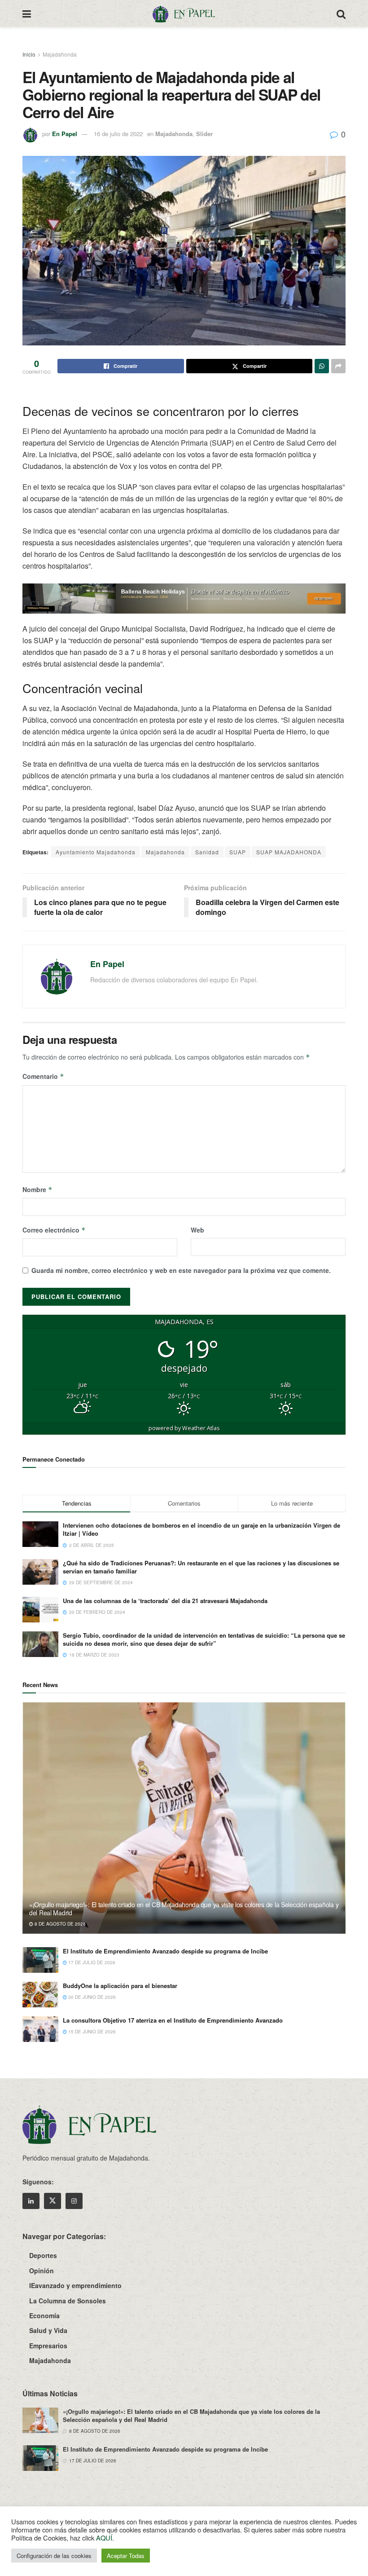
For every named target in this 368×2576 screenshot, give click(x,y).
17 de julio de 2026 (91, 1962)
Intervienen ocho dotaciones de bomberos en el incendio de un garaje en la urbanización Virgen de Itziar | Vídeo (202, 1529)
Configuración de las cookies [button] (54, 2556)
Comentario (43, 1076)
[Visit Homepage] (184, 13)
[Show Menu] (27, 13)
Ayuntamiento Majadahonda (96, 852)
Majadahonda (60, 54)
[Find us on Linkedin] (31, 2201)
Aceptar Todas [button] (126, 2556)
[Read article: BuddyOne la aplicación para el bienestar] (40, 1995)
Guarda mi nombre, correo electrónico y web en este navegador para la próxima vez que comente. (181, 1270)
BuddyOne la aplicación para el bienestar (120, 1986)
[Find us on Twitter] (53, 2201)
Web (197, 1230)
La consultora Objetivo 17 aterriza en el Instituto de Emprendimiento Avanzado (173, 2020)
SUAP (238, 852)
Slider (204, 134)
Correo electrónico (54, 1230)
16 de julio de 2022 (118, 134)
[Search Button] (341, 13)
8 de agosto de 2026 (59, 1924)
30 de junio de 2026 (91, 1997)
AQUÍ (104, 2538)
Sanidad (207, 852)
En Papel (65, 134)
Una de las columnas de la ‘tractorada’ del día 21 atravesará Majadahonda (165, 1601)
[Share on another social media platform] (338, 366)
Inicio (29, 54)
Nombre (37, 1189)
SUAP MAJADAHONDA (289, 852)
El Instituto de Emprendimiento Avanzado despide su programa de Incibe (165, 1951)
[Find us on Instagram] (74, 2201)
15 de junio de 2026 (91, 2032)
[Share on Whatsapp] (322, 366)
